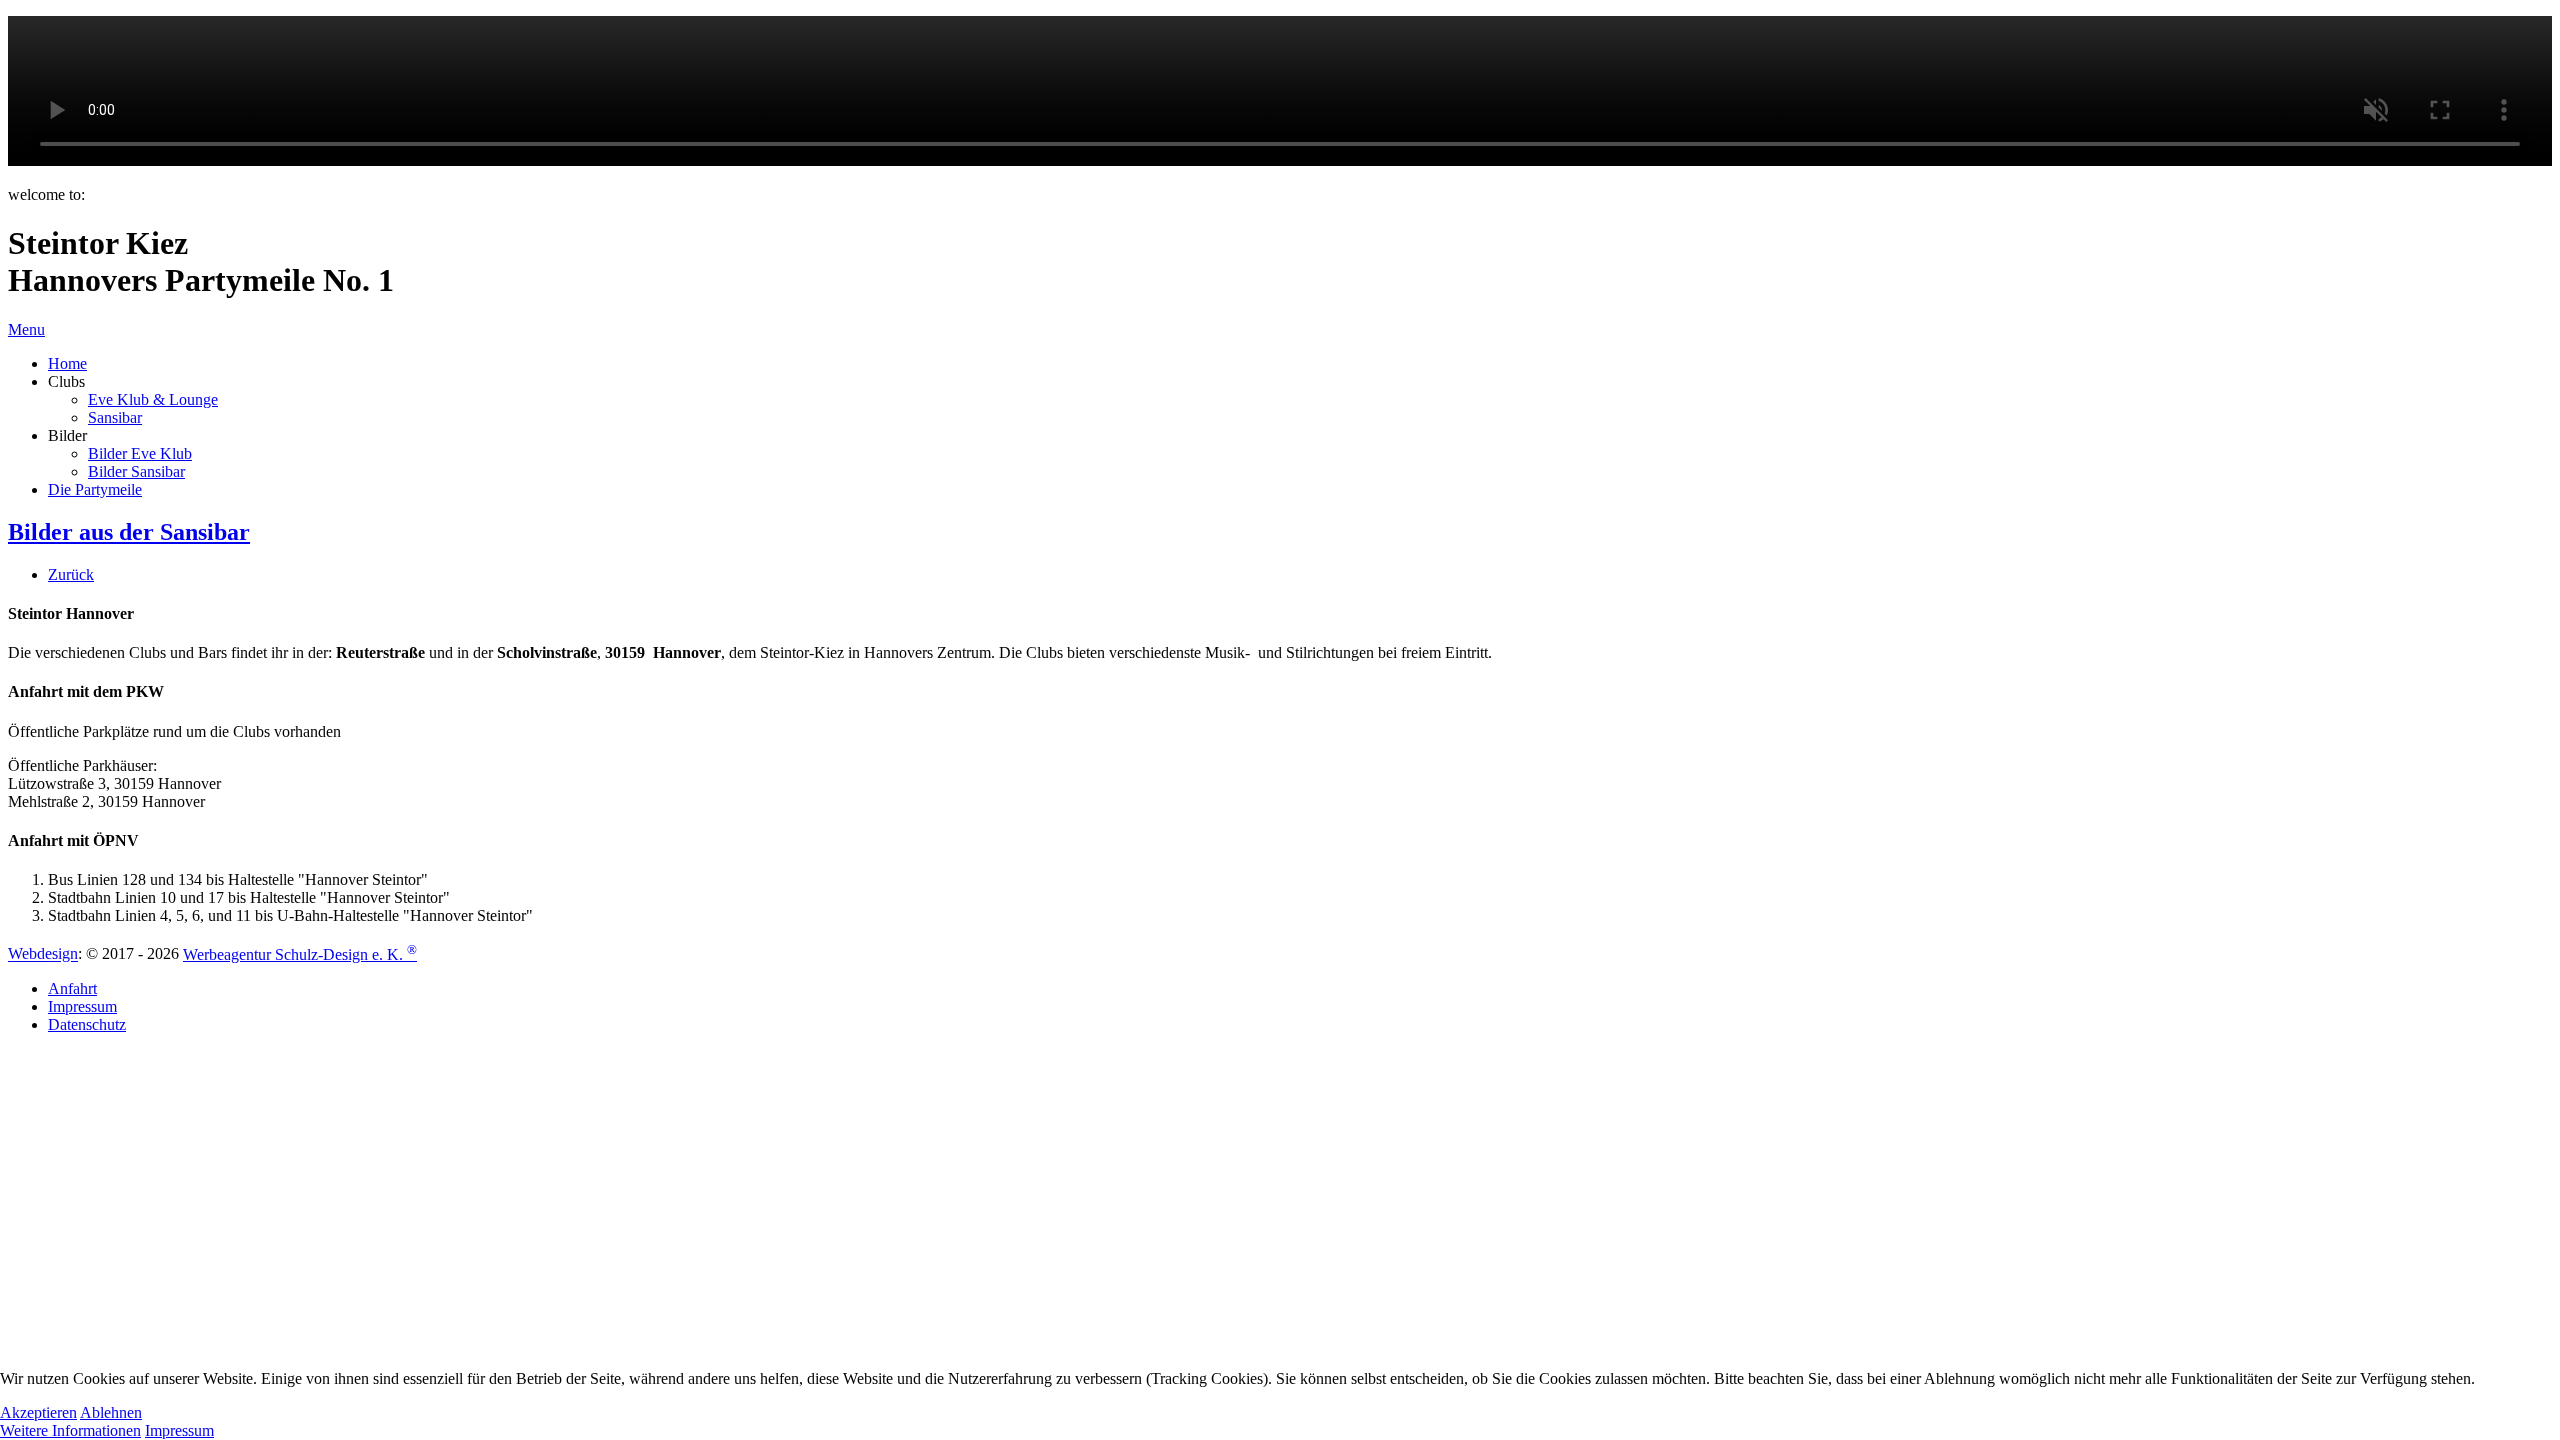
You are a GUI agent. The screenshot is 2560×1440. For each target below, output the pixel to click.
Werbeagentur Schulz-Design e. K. (300, 954)
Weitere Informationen (70, 1430)
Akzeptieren (38, 1412)
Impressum (179, 1430)
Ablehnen (111, 1412)
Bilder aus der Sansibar (129, 532)
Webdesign (43, 954)
